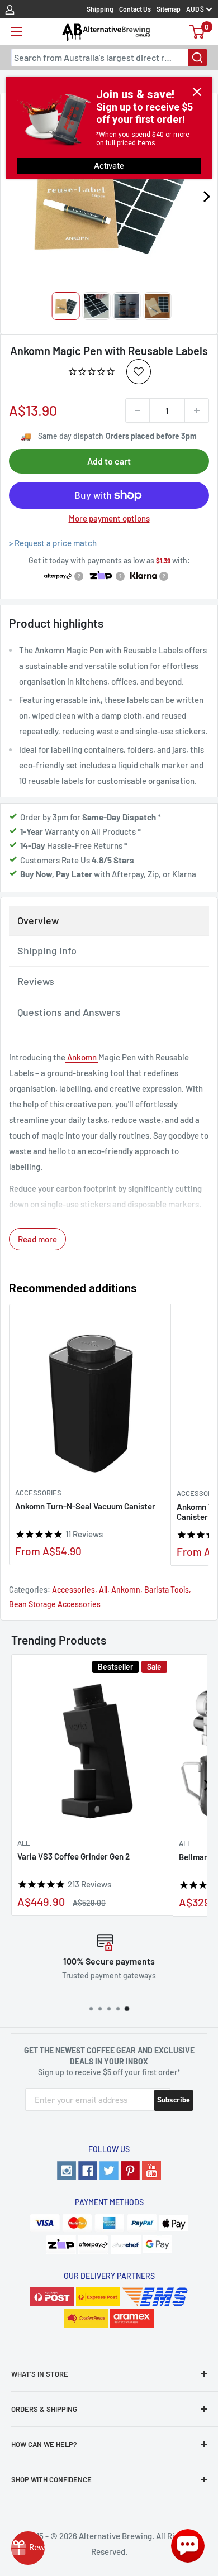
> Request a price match (53, 543)
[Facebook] (88, 2171)
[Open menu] (17, 31)
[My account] (10, 9)
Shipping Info (47, 950)
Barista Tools (167, 1590)
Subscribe (174, 2100)
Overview (38, 920)
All (103, 1590)
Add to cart (109, 461)
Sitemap (169, 9)
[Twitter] (109, 2171)
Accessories (38, 1493)
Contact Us (135, 9)
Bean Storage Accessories (55, 1604)
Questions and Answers (69, 1012)
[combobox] (109, 58)
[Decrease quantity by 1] (138, 410)
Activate (109, 166)
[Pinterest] (130, 2171)
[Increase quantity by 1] (197, 410)
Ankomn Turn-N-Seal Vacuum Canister (85, 1506)
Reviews (36, 981)
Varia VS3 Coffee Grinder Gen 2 (74, 1856)
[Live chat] (188, 2546)
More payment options (109, 518)
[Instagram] (67, 2171)
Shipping (100, 9)
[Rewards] (28, 2548)
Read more (37, 1239)
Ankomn (82, 1057)
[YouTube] (151, 2171)
